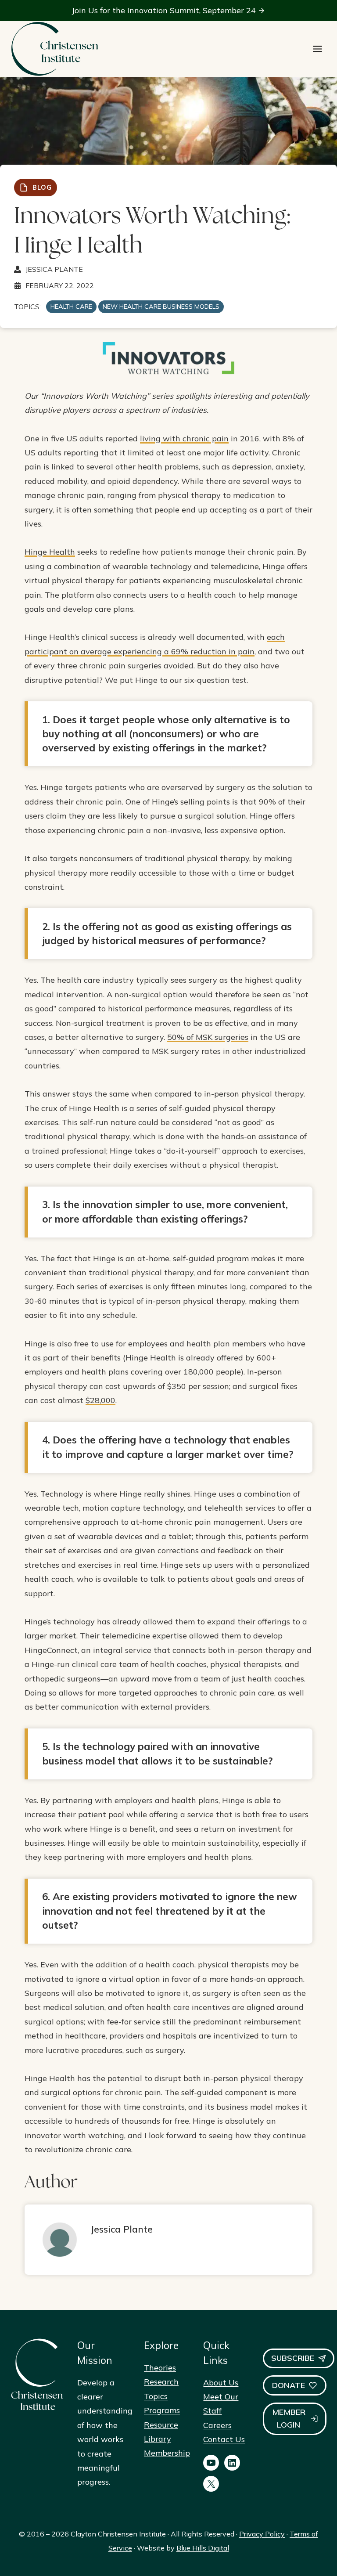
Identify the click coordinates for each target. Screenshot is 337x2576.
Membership (167, 2453)
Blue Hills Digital (203, 2548)
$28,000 (100, 1400)
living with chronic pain (184, 438)
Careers (217, 2425)
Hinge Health (50, 552)
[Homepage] (54, 49)
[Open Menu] (317, 49)
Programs (162, 2410)
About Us (221, 2383)
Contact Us (224, 2439)
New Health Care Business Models (161, 307)
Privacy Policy (262, 2534)
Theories (160, 2368)
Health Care (71, 307)
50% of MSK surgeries (208, 1037)
